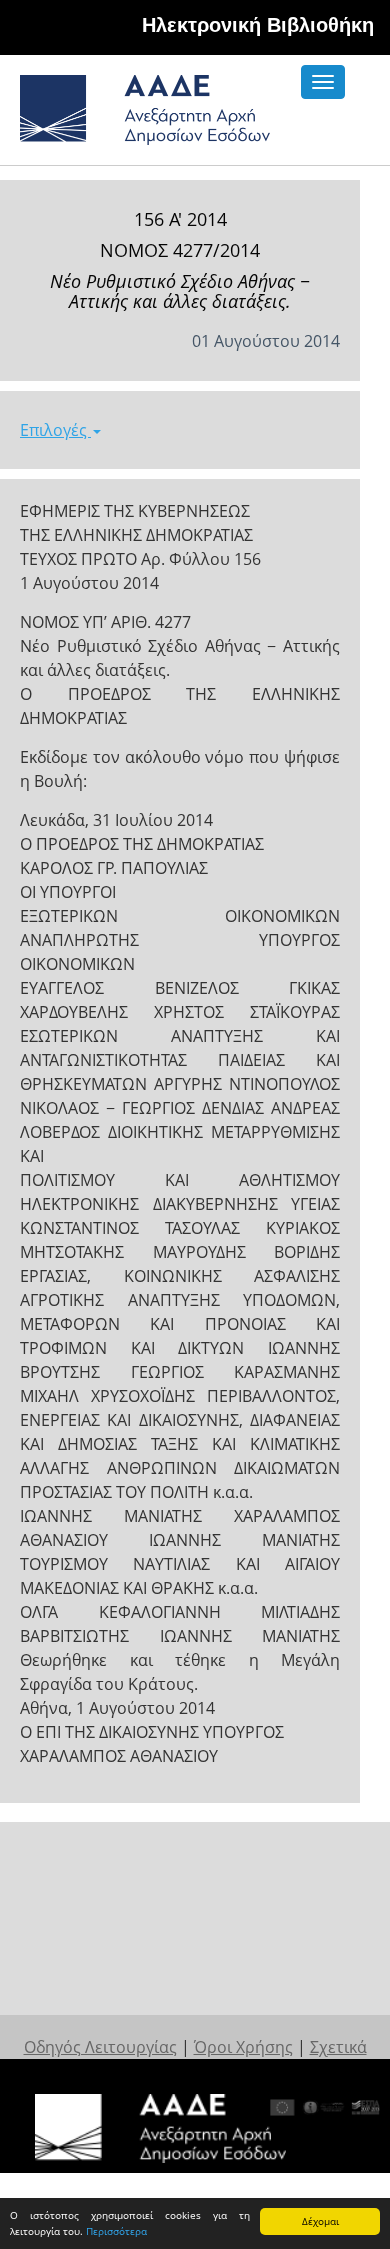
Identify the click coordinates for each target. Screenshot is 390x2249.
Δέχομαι (320, 2221)
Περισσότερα (116, 2231)
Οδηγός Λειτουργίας (100, 2047)
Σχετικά (338, 2047)
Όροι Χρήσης (243, 2047)
